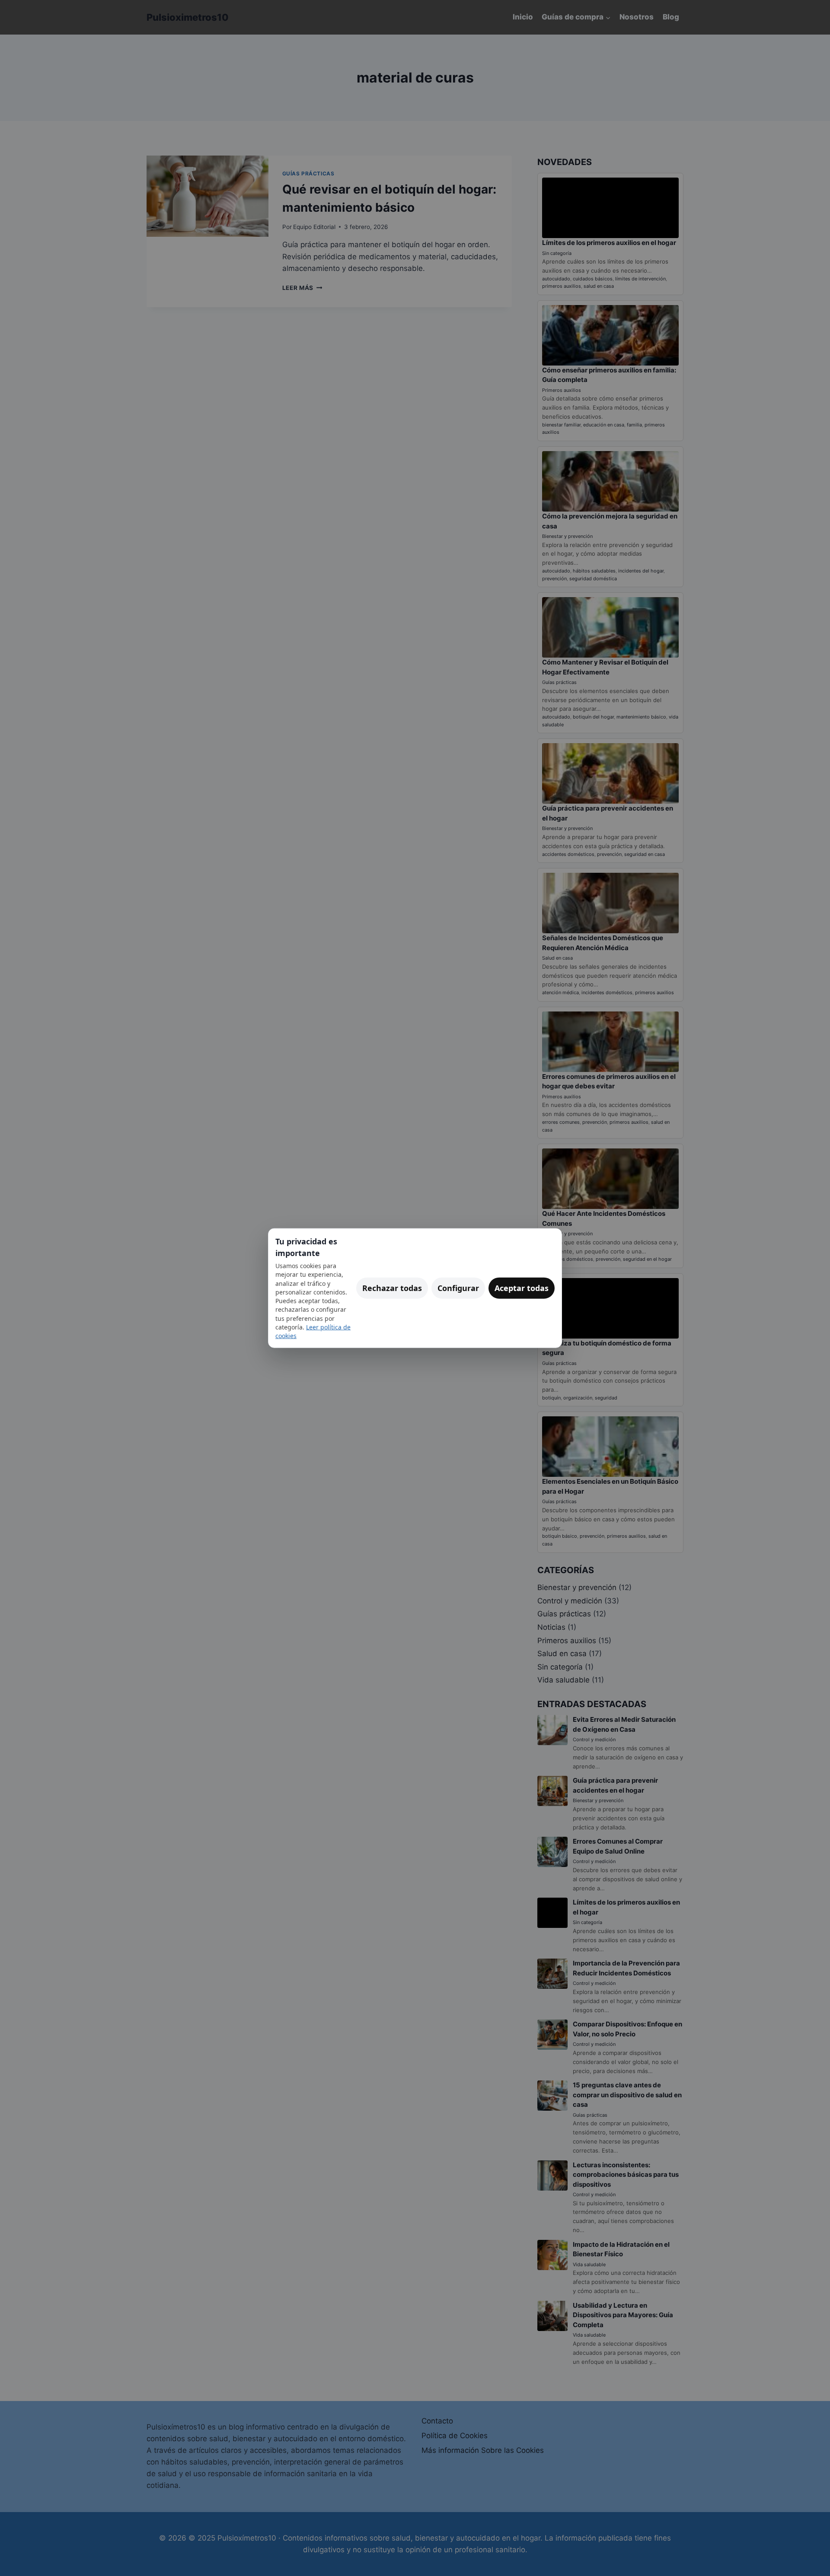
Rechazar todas (392, 1288)
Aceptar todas (522, 1288)
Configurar (458, 1288)
